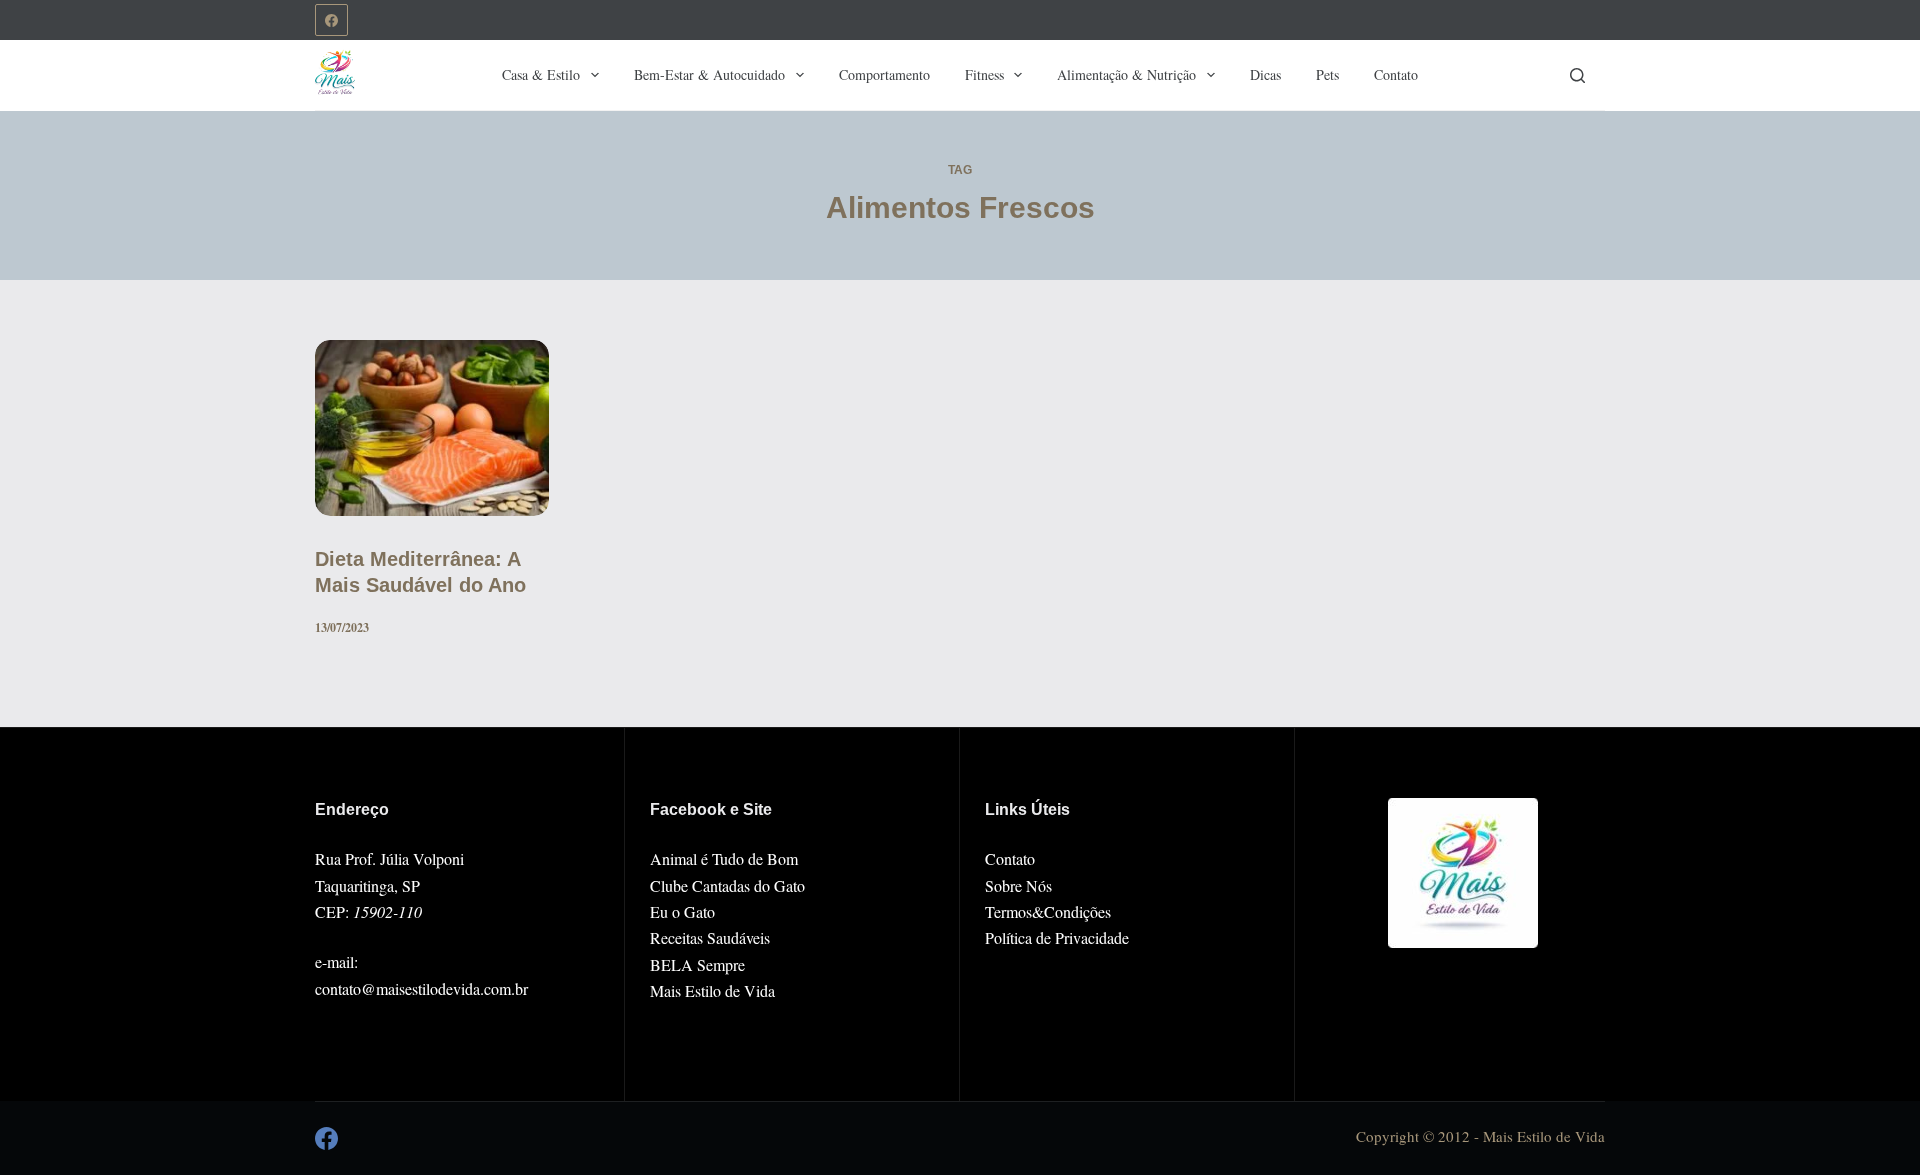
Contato (1396, 74)
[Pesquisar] (1577, 75)
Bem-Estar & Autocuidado (709, 74)
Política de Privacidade (1057, 937)
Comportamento (884, 74)
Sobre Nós (1018, 885)
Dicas (1265, 74)
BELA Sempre (697, 964)
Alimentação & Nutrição (1126, 74)
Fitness (984, 74)
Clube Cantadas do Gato (727, 885)
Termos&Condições (1048, 911)
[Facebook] (331, 20)
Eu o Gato (682, 911)
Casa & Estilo (541, 74)
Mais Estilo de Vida (712, 990)
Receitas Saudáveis (710, 937)
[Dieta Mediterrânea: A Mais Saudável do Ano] (432, 428)
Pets (1327, 74)
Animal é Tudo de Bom (724, 858)
